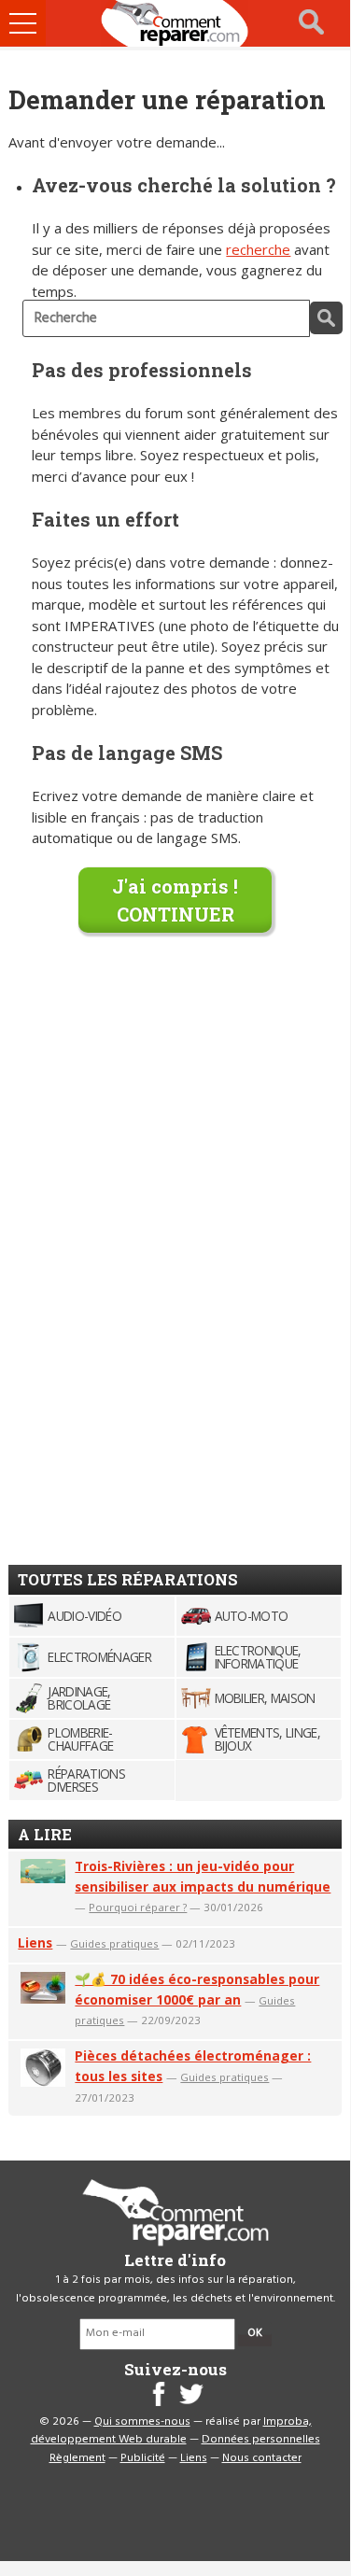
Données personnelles (261, 2440)
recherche (258, 249)
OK (255, 2333)
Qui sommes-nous (142, 2422)
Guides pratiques (114, 1943)
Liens (35, 1943)
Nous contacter (262, 2458)
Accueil (175, 23)
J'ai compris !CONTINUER (175, 900)
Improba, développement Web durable (171, 2431)
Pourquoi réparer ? (138, 1907)
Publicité (143, 2458)
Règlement (77, 2458)
